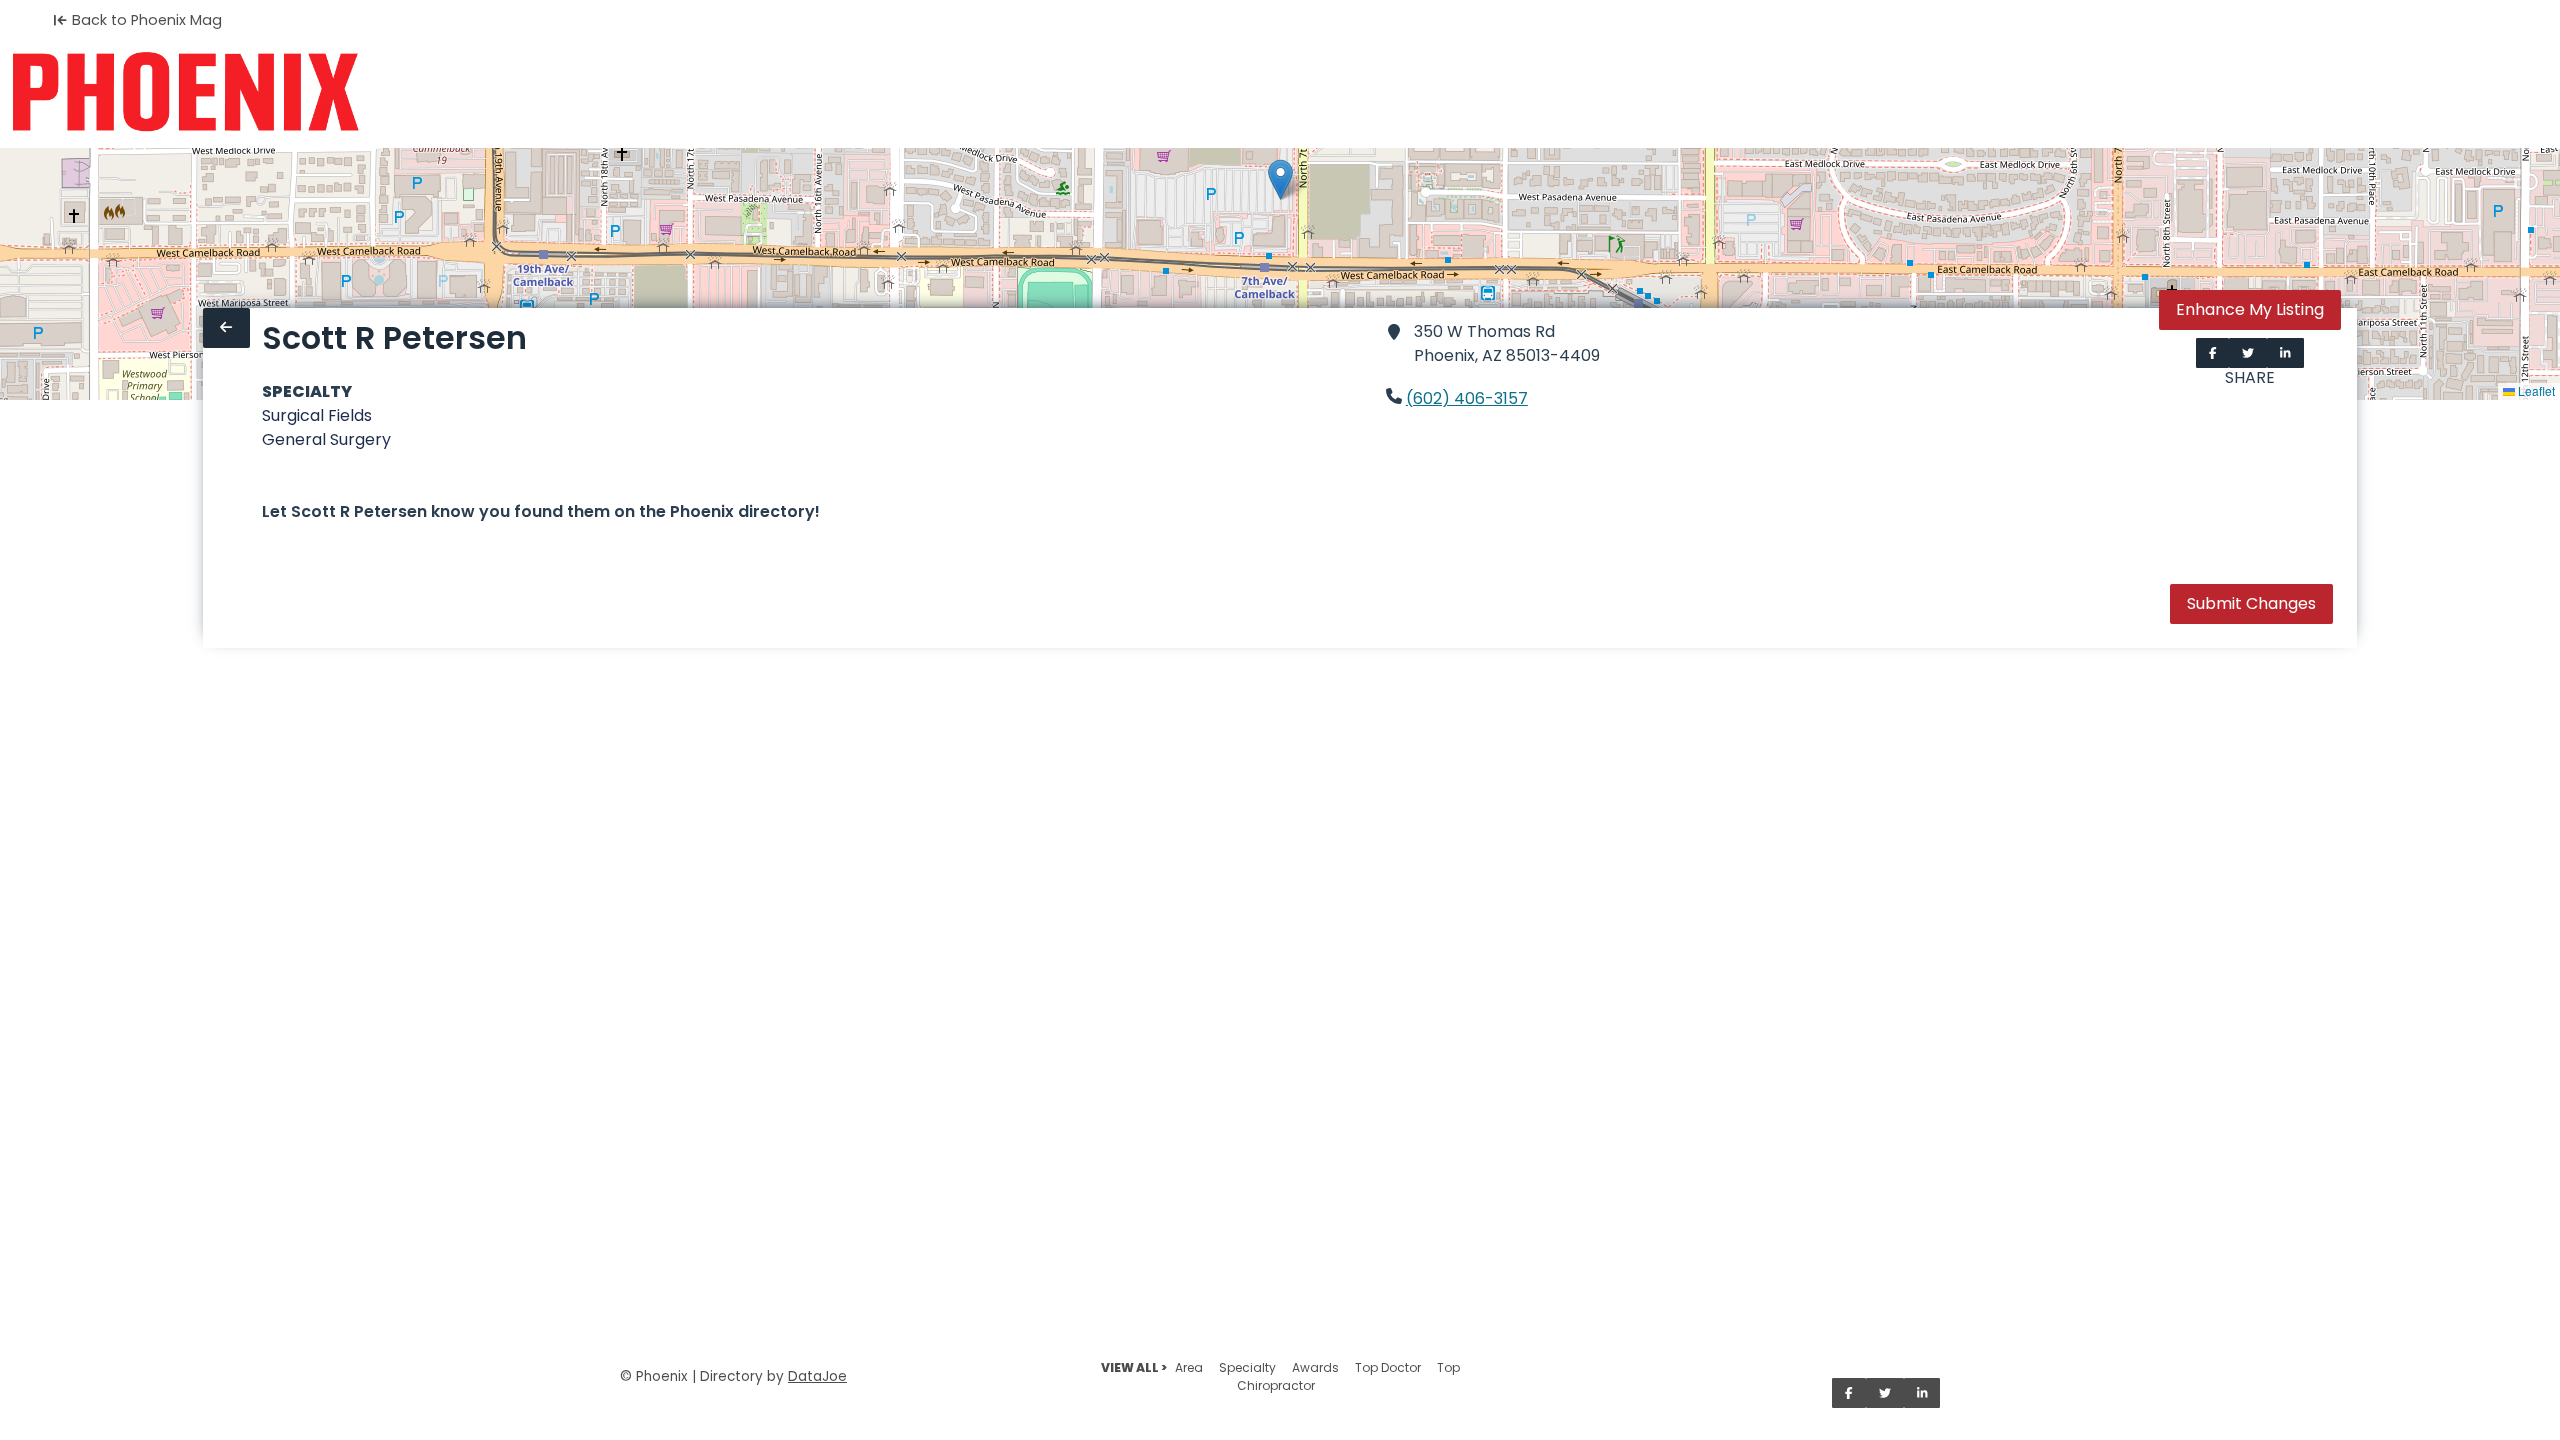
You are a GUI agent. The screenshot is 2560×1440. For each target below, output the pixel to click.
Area (1189, 1367)
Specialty (1247, 1367)
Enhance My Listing (2250, 309)
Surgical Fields (317, 415)
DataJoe (817, 1376)
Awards (1315, 1367)
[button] (1280, 179)
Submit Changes (2251, 603)
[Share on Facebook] (2213, 353)
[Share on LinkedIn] (2285, 353)
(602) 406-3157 (1467, 398)
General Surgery (326, 439)
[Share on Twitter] (2248, 353)
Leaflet (2535, 390)
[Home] (185, 92)
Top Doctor (1388, 1367)
